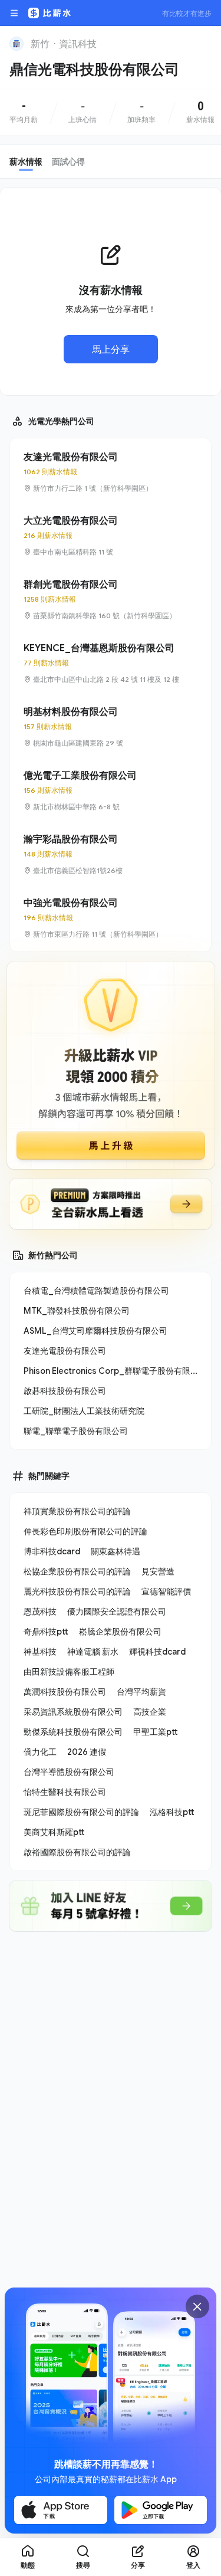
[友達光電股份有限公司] (111, 472)
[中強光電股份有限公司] (111, 918)
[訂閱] (204, 42)
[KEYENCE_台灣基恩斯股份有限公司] (111, 663)
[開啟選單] (14, 13)
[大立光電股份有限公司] (111, 536)
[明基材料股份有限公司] (111, 727)
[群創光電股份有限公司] (111, 599)
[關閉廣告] (197, 2306)
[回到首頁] (17, 44)
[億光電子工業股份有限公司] (111, 790)
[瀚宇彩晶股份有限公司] (111, 854)
